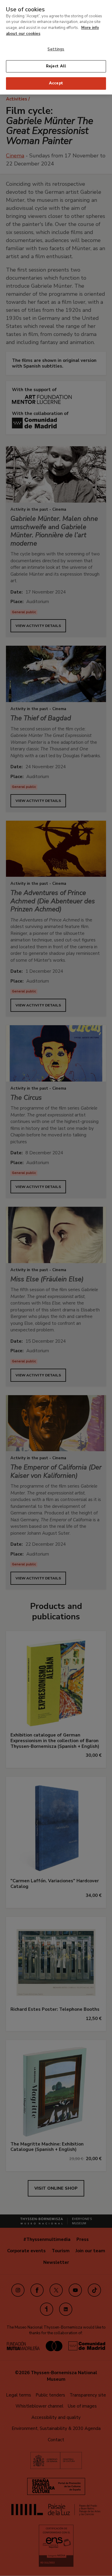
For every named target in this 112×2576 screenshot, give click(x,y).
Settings (56, 49)
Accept (56, 83)
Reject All (56, 66)
